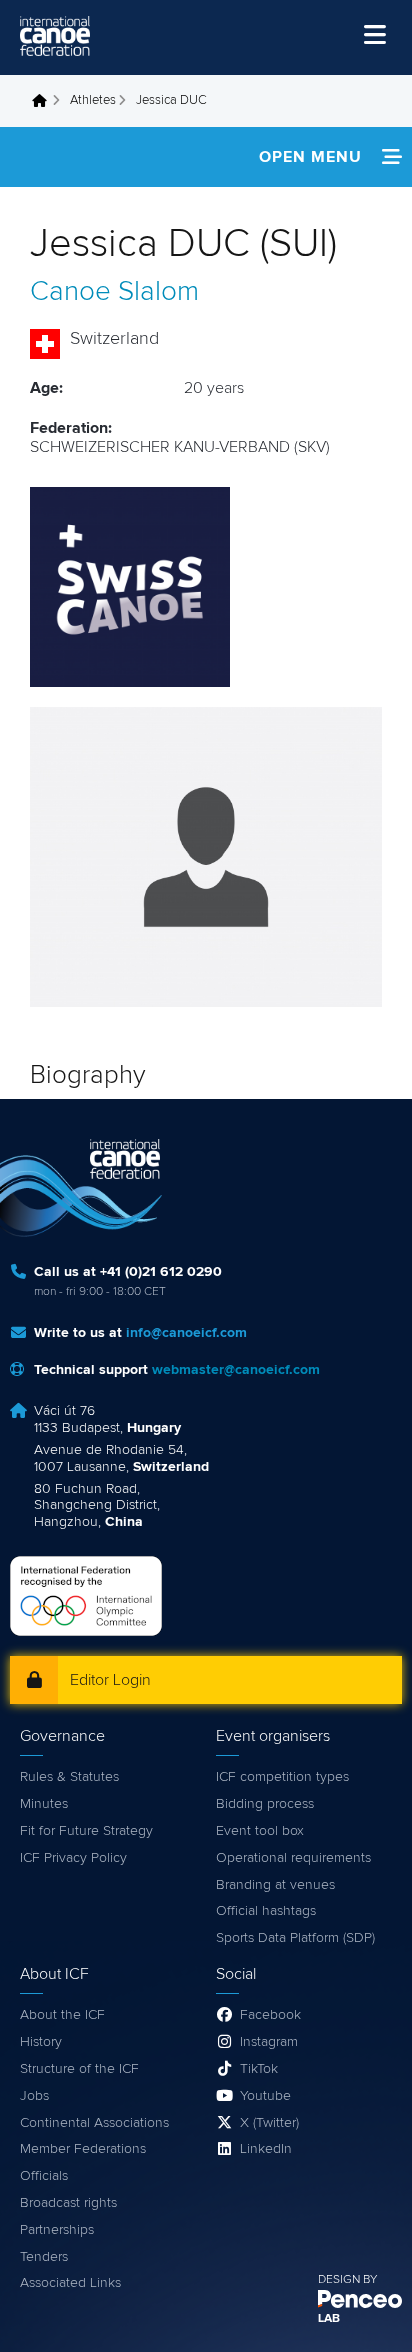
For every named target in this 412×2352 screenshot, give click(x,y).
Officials (44, 2176)
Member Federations (83, 2149)
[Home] (55, 36)
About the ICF (62, 2015)
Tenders (44, 2257)
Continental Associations (94, 2123)
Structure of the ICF (79, 2069)
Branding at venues (275, 1885)
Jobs (34, 2096)
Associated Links (70, 2283)
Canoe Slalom (114, 292)
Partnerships (57, 2230)
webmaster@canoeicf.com (236, 1370)
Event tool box (260, 1831)
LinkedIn (266, 2149)
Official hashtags (266, 1911)
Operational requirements (293, 1858)
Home (45, 101)
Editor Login (110, 1680)
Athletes (93, 100)
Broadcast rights (68, 2203)
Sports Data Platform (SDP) (295, 1938)
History (41, 2042)
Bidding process (265, 1804)
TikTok (259, 2069)
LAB (329, 2319)
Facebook (270, 2015)
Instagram (269, 2042)
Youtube (265, 2096)
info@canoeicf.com (186, 1333)
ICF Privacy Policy (73, 1858)
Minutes (44, 1804)
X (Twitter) (269, 2123)
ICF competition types (282, 1777)
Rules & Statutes (69, 1777)
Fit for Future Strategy (86, 1831)
